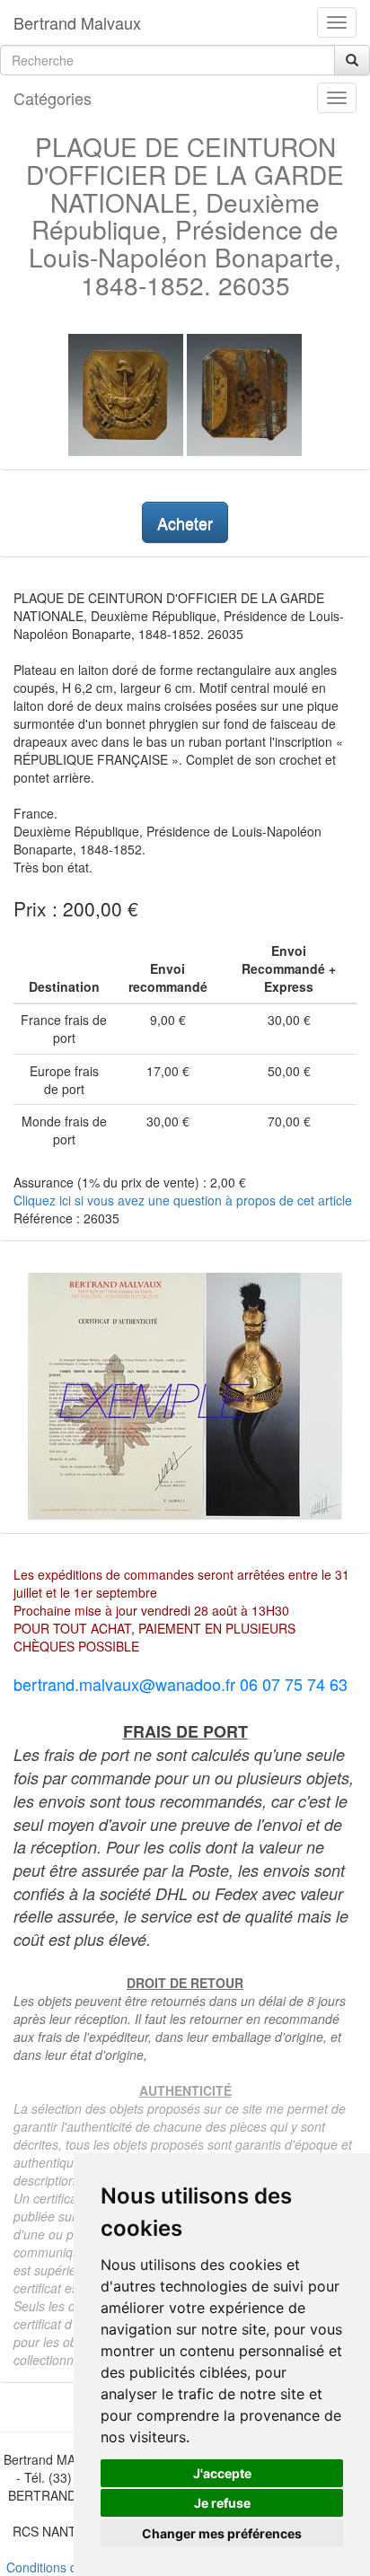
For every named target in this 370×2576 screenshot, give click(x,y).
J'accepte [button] (222, 2473)
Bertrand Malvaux (77, 22)
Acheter (185, 522)
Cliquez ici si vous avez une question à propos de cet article (183, 1200)
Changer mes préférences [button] (222, 2533)
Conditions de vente (63, 2567)
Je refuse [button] (222, 2503)
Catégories (53, 98)
